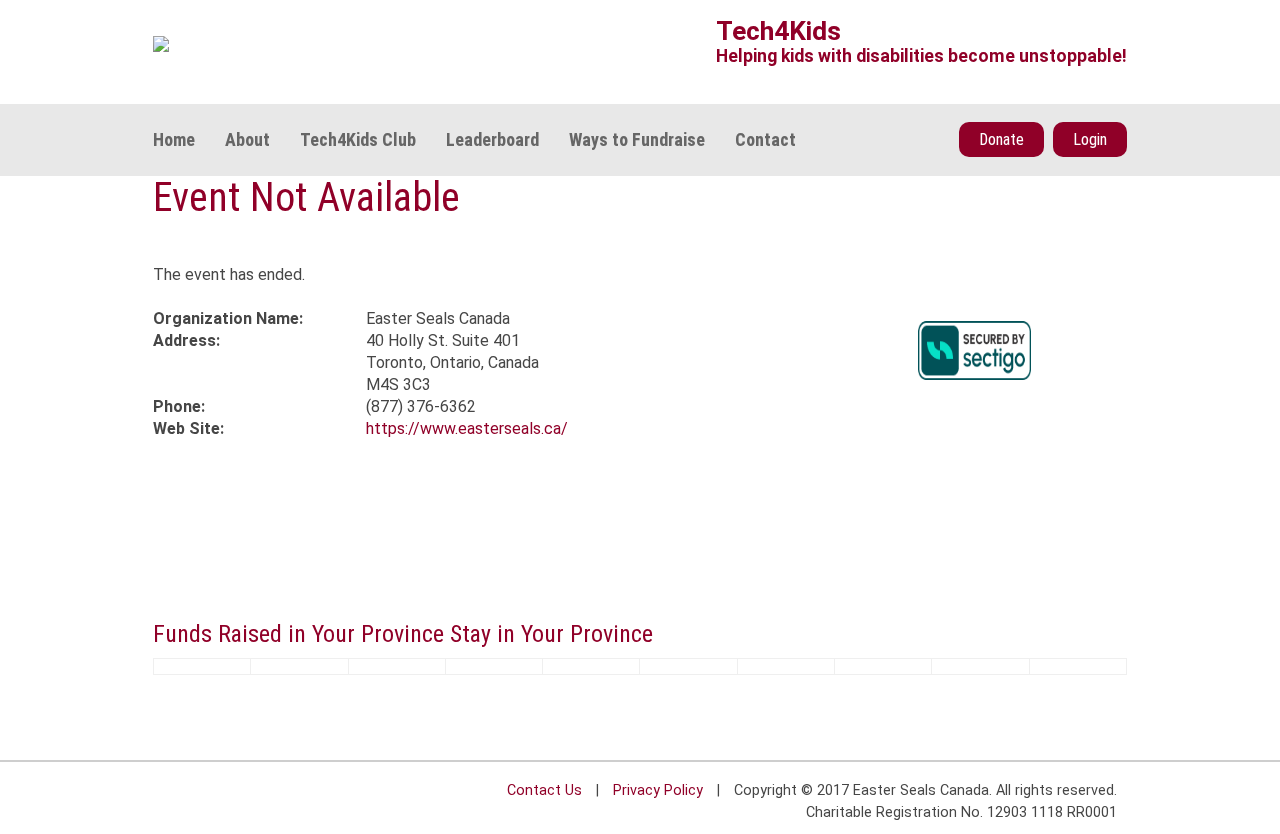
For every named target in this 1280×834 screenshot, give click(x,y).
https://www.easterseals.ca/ (467, 428)
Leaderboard (492, 139)
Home (174, 139)
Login (1090, 139)
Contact (765, 139)
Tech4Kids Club (358, 139)
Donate (1001, 139)
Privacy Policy (658, 790)
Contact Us (544, 790)
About (247, 139)
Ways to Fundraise (637, 139)
